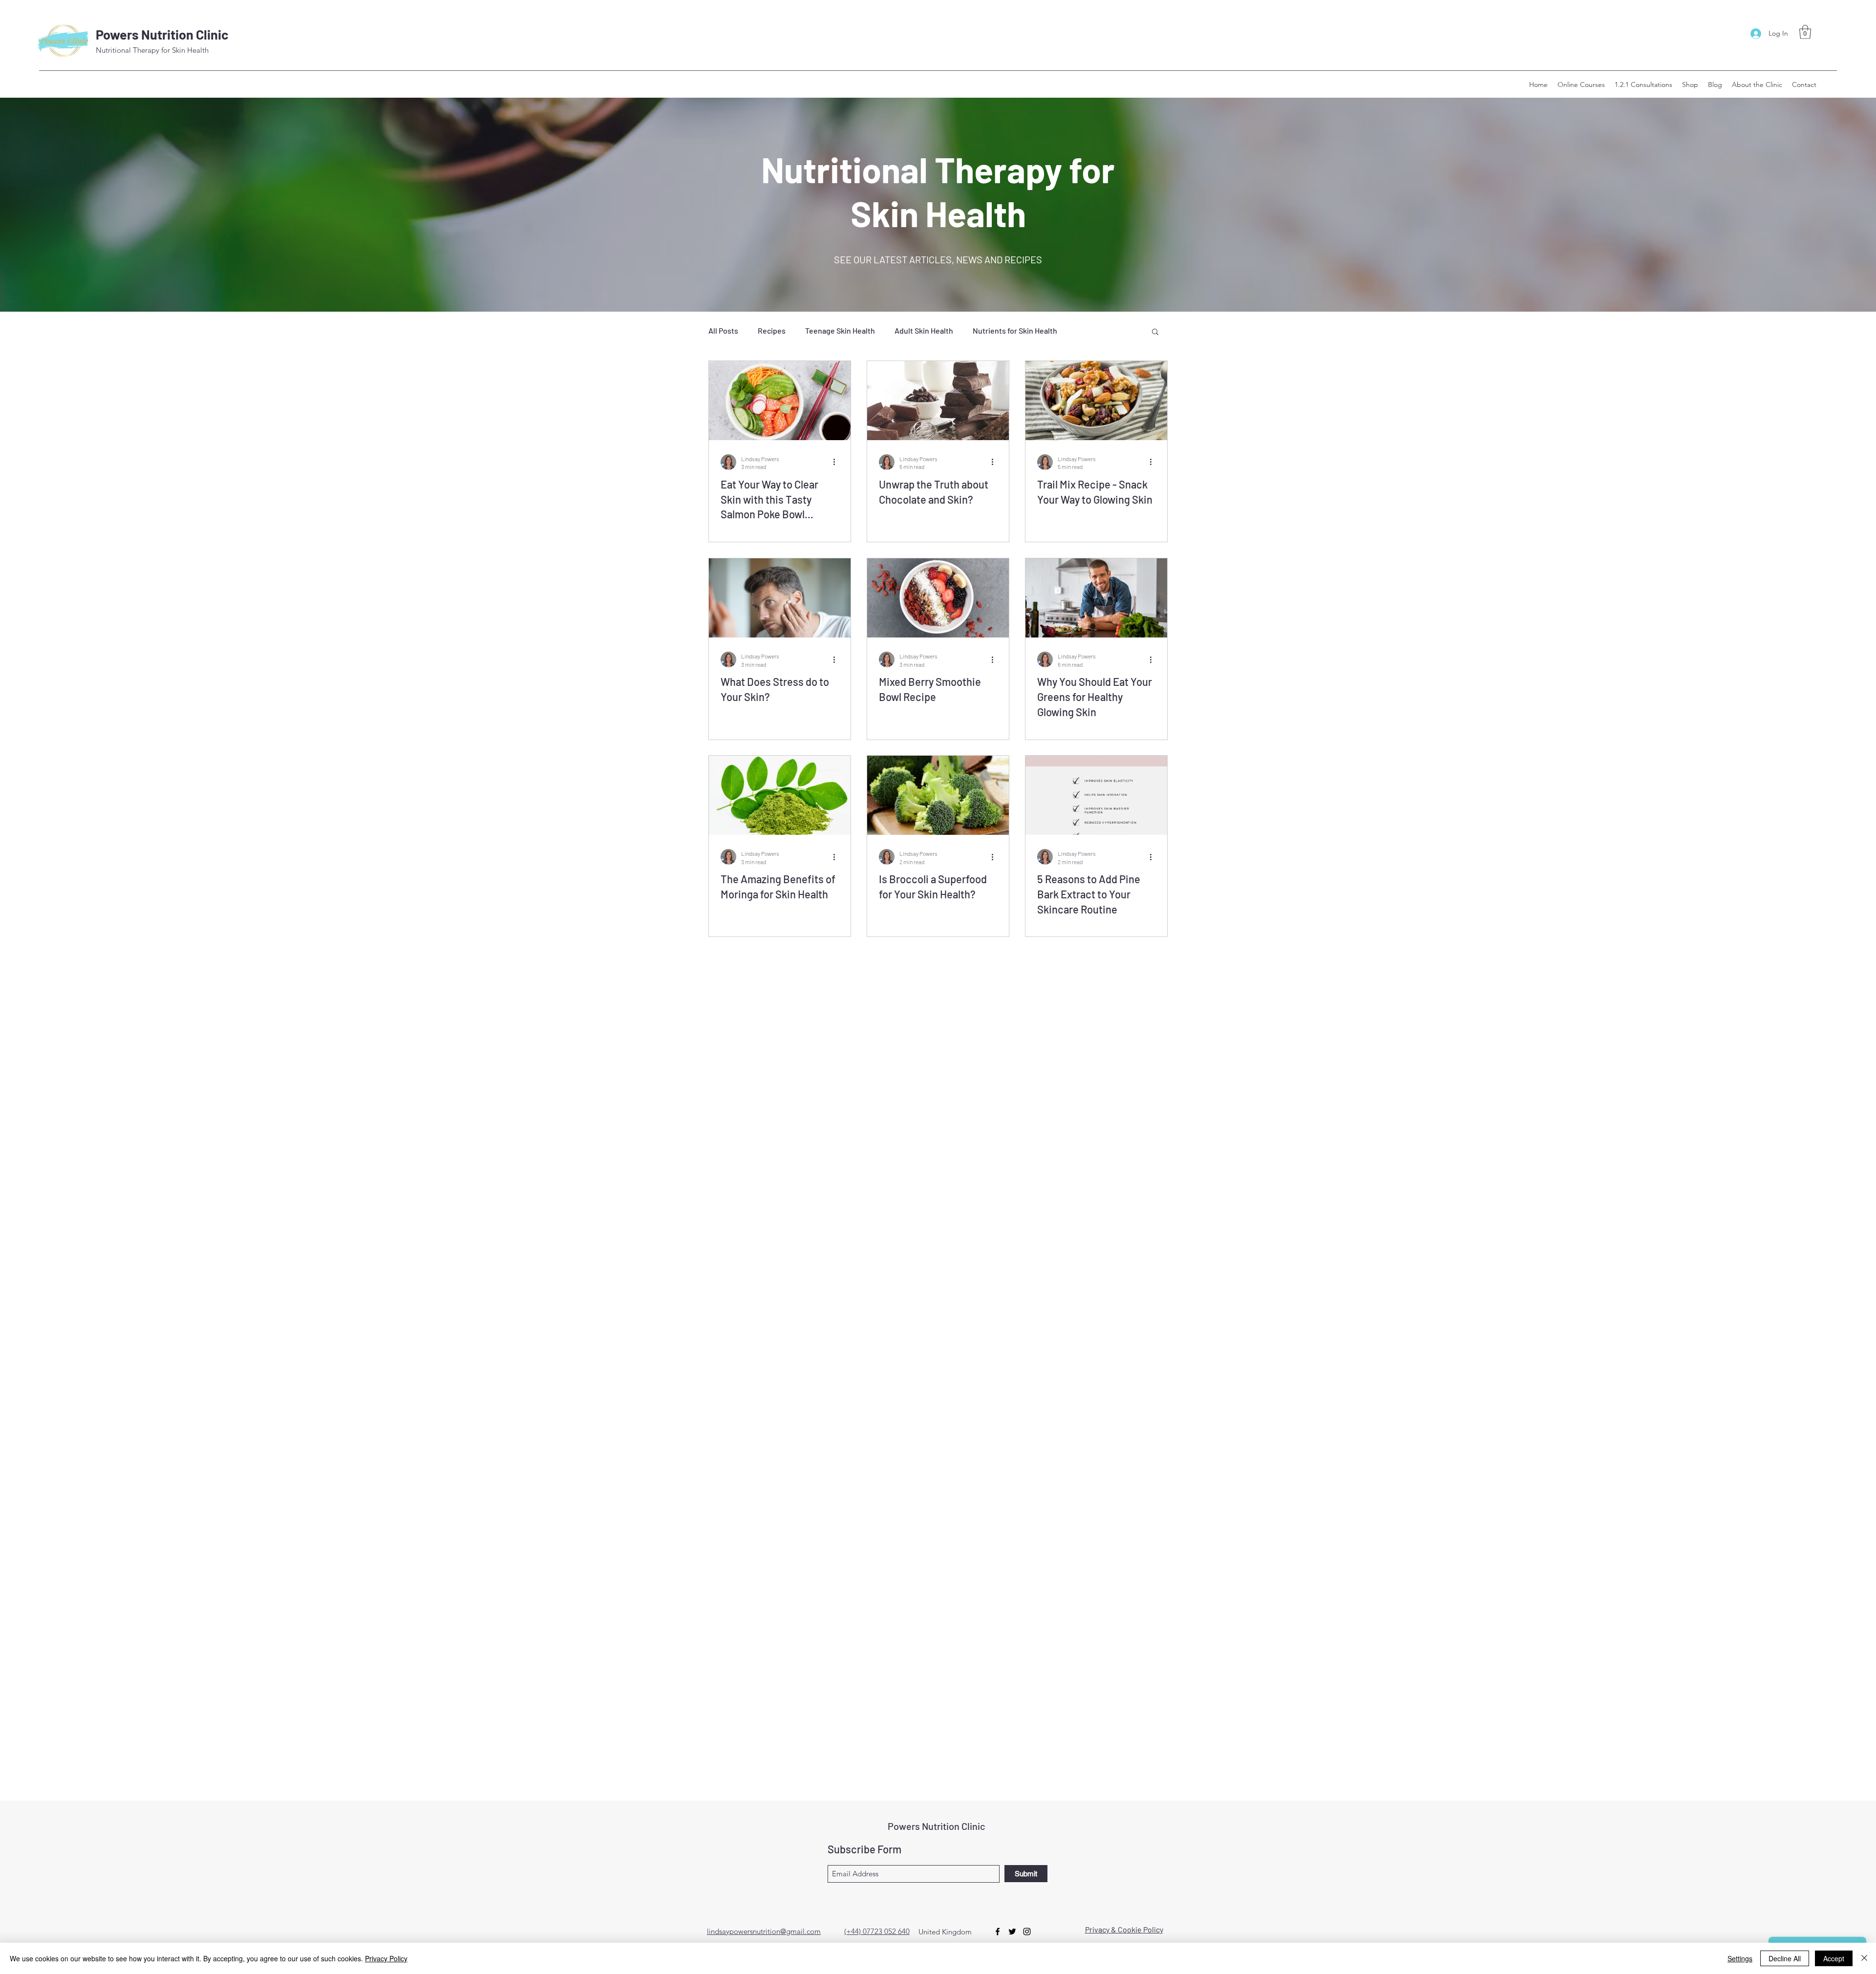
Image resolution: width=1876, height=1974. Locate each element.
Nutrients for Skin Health (1015, 330)
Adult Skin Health (924, 330)
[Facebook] (998, 1932)
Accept (1834, 1958)
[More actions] (837, 462)
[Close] (1864, 1958)
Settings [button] (1740, 1958)
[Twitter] (1012, 1932)
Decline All (1785, 1958)
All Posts (723, 330)
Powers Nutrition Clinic (162, 34)
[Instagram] (1027, 1932)
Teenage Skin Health (840, 330)
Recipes (772, 330)
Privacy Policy (386, 1958)
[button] (1805, 32)
